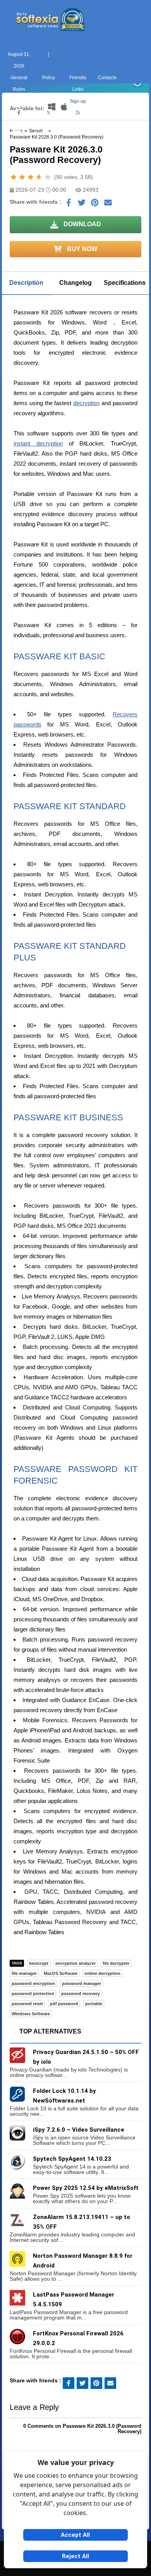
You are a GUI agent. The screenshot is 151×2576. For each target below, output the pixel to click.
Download (82, 224)
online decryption (102, 1973)
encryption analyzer (75, 1963)
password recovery (81, 1994)
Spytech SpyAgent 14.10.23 (72, 2159)
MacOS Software (61, 1973)
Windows (17, 142)
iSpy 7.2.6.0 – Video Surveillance (79, 2130)
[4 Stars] (39, 177)
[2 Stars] (22, 177)
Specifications (125, 283)
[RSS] (78, 113)
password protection (33, 1994)
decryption (86, 403)
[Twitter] (48, 113)
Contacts (107, 78)
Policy (49, 78)
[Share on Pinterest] (95, 205)
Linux (76, 142)
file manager (24, 1973)
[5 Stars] (48, 177)
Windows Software (31, 2014)
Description (26, 283)
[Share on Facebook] (69, 205)
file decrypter (116, 1963)
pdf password (64, 2004)
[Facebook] (19, 113)
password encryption (33, 1983)
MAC (46, 142)
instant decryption (38, 443)
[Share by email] (108, 205)
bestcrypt (39, 1963)
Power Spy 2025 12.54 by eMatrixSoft (86, 2188)
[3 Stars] (31, 177)
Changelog (75, 283)
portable (94, 2004)
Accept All (75, 2535)
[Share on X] (82, 205)
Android (135, 142)
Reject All (75, 2556)
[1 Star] (14, 177)
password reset (27, 2004)
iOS (105, 142)
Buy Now (81, 249)
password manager (82, 1983)
